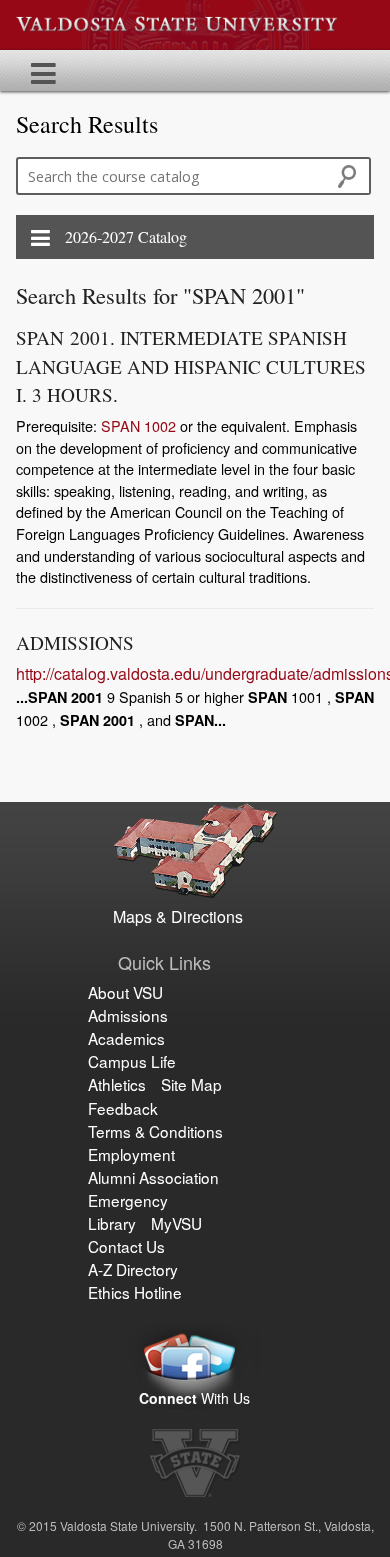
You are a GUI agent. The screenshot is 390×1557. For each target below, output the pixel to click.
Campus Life (132, 1061)
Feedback (123, 1108)
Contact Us (126, 1246)
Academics (126, 1038)
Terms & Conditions (155, 1131)
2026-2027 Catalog (126, 236)
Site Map (191, 1084)
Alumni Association (153, 1177)
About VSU (125, 992)
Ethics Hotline (135, 1292)
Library (112, 1223)
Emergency (128, 1200)
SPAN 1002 (138, 425)
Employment (131, 1154)
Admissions (128, 1015)
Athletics (117, 1084)
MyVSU (176, 1223)
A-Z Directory (133, 1269)
